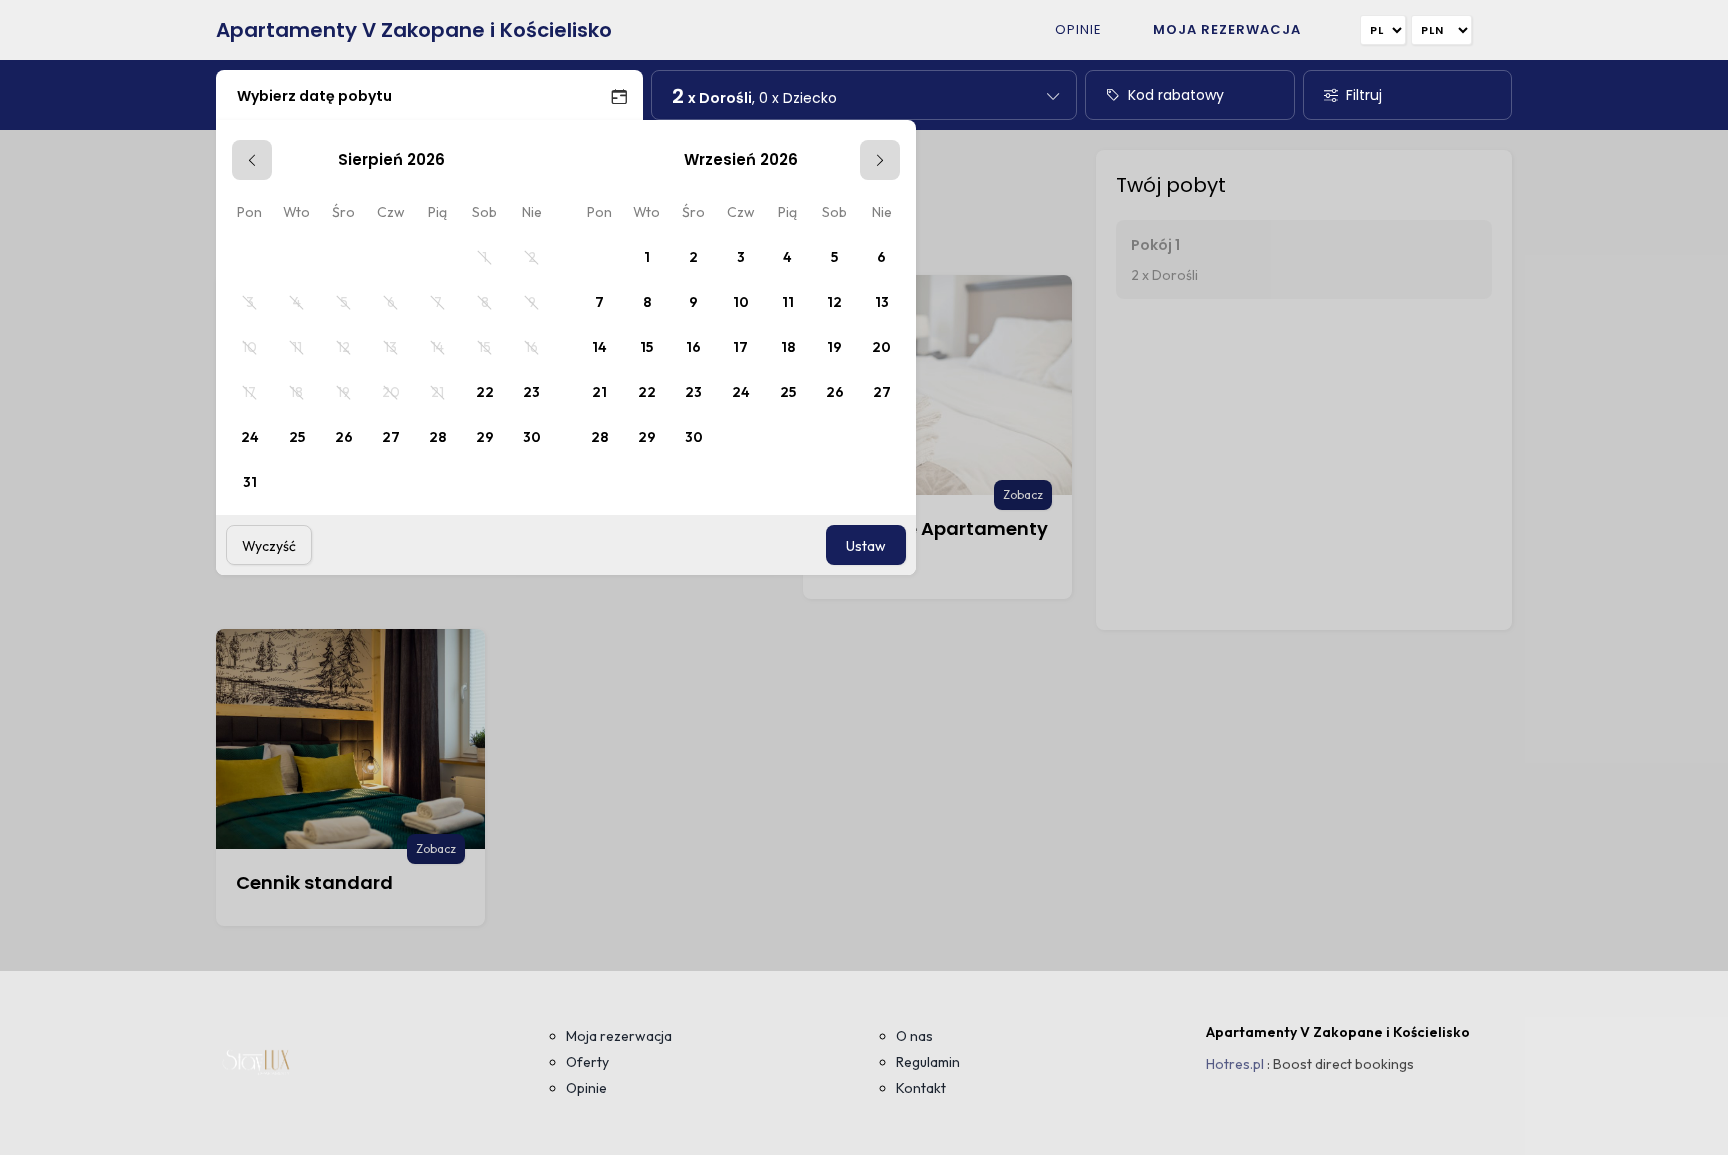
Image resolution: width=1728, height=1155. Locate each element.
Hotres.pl (1235, 1064)
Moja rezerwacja (1227, 29)
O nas (914, 1036)
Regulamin (928, 1062)
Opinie (1078, 29)
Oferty (587, 1062)
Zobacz (1023, 494)
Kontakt (921, 1088)
